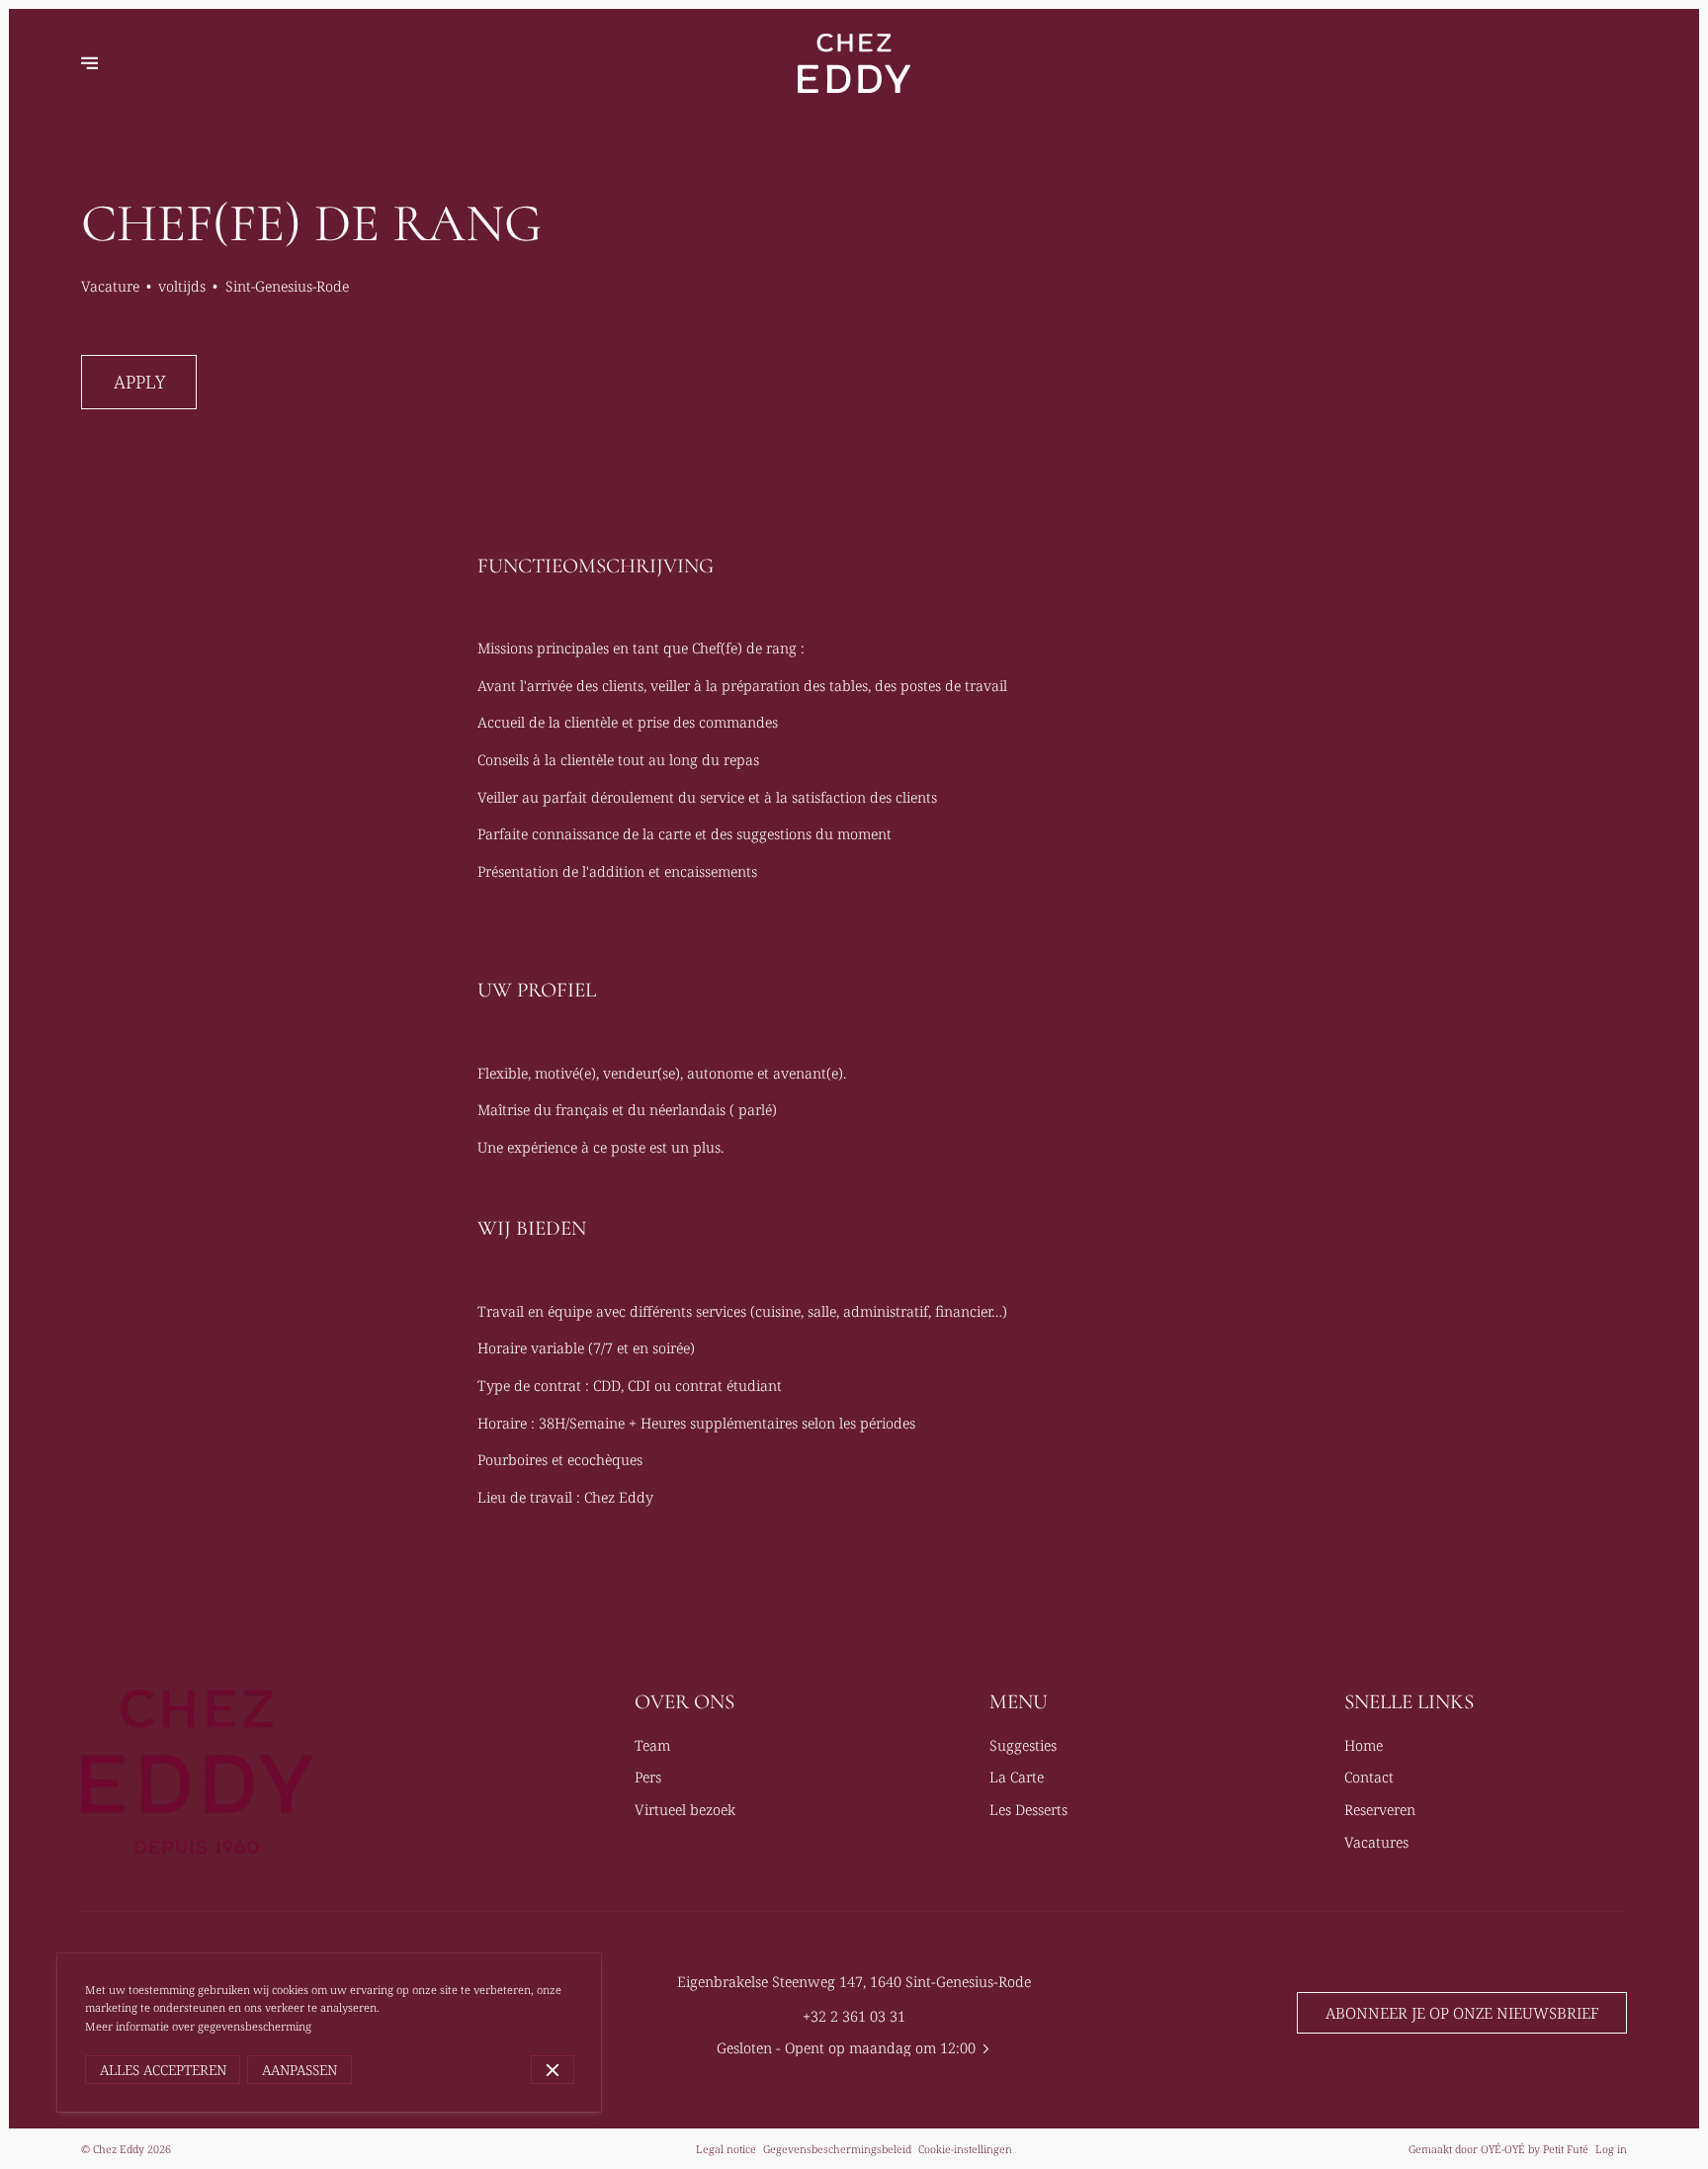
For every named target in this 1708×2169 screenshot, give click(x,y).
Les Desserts (1028, 1809)
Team (652, 1745)
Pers (648, 1777)
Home (1364, 1745)
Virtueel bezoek (685, 1809)
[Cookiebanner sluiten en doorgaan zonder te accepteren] (553, 2070)
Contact (1369, 1777)
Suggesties (1023, 1745)
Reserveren (1380, 1809)
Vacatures (1376, 1842)
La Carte (1017, 1777)
